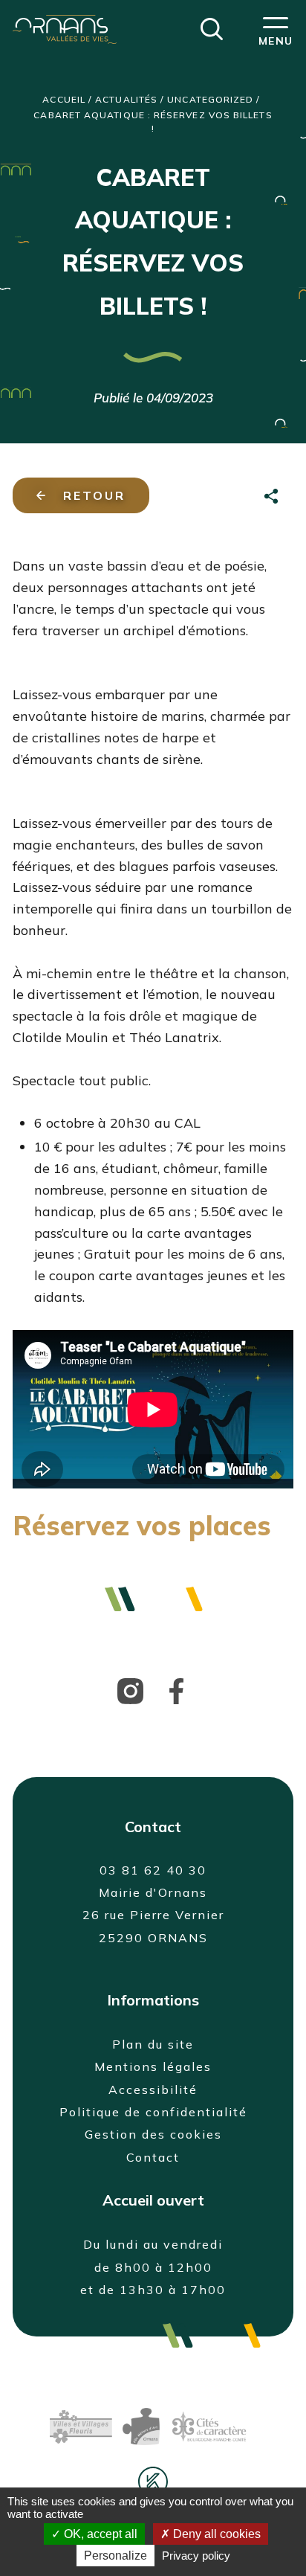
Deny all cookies (215, 2534)
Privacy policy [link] (196, 2556)
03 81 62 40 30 (153, 1870)
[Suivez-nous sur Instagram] (130, 1690)
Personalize (115, 2556)
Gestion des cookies (153, 2134)
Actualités (126, 99)
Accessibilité (153, 2090)
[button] (212, 28)
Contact (153, 2157)
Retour (94, 495)
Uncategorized (210, 99)
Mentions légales (153, 2066)
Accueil (64, 99)
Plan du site (153, 2044)
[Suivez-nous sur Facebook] (176, 1690)
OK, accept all (99, 2534)
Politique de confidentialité (153, 2112)
